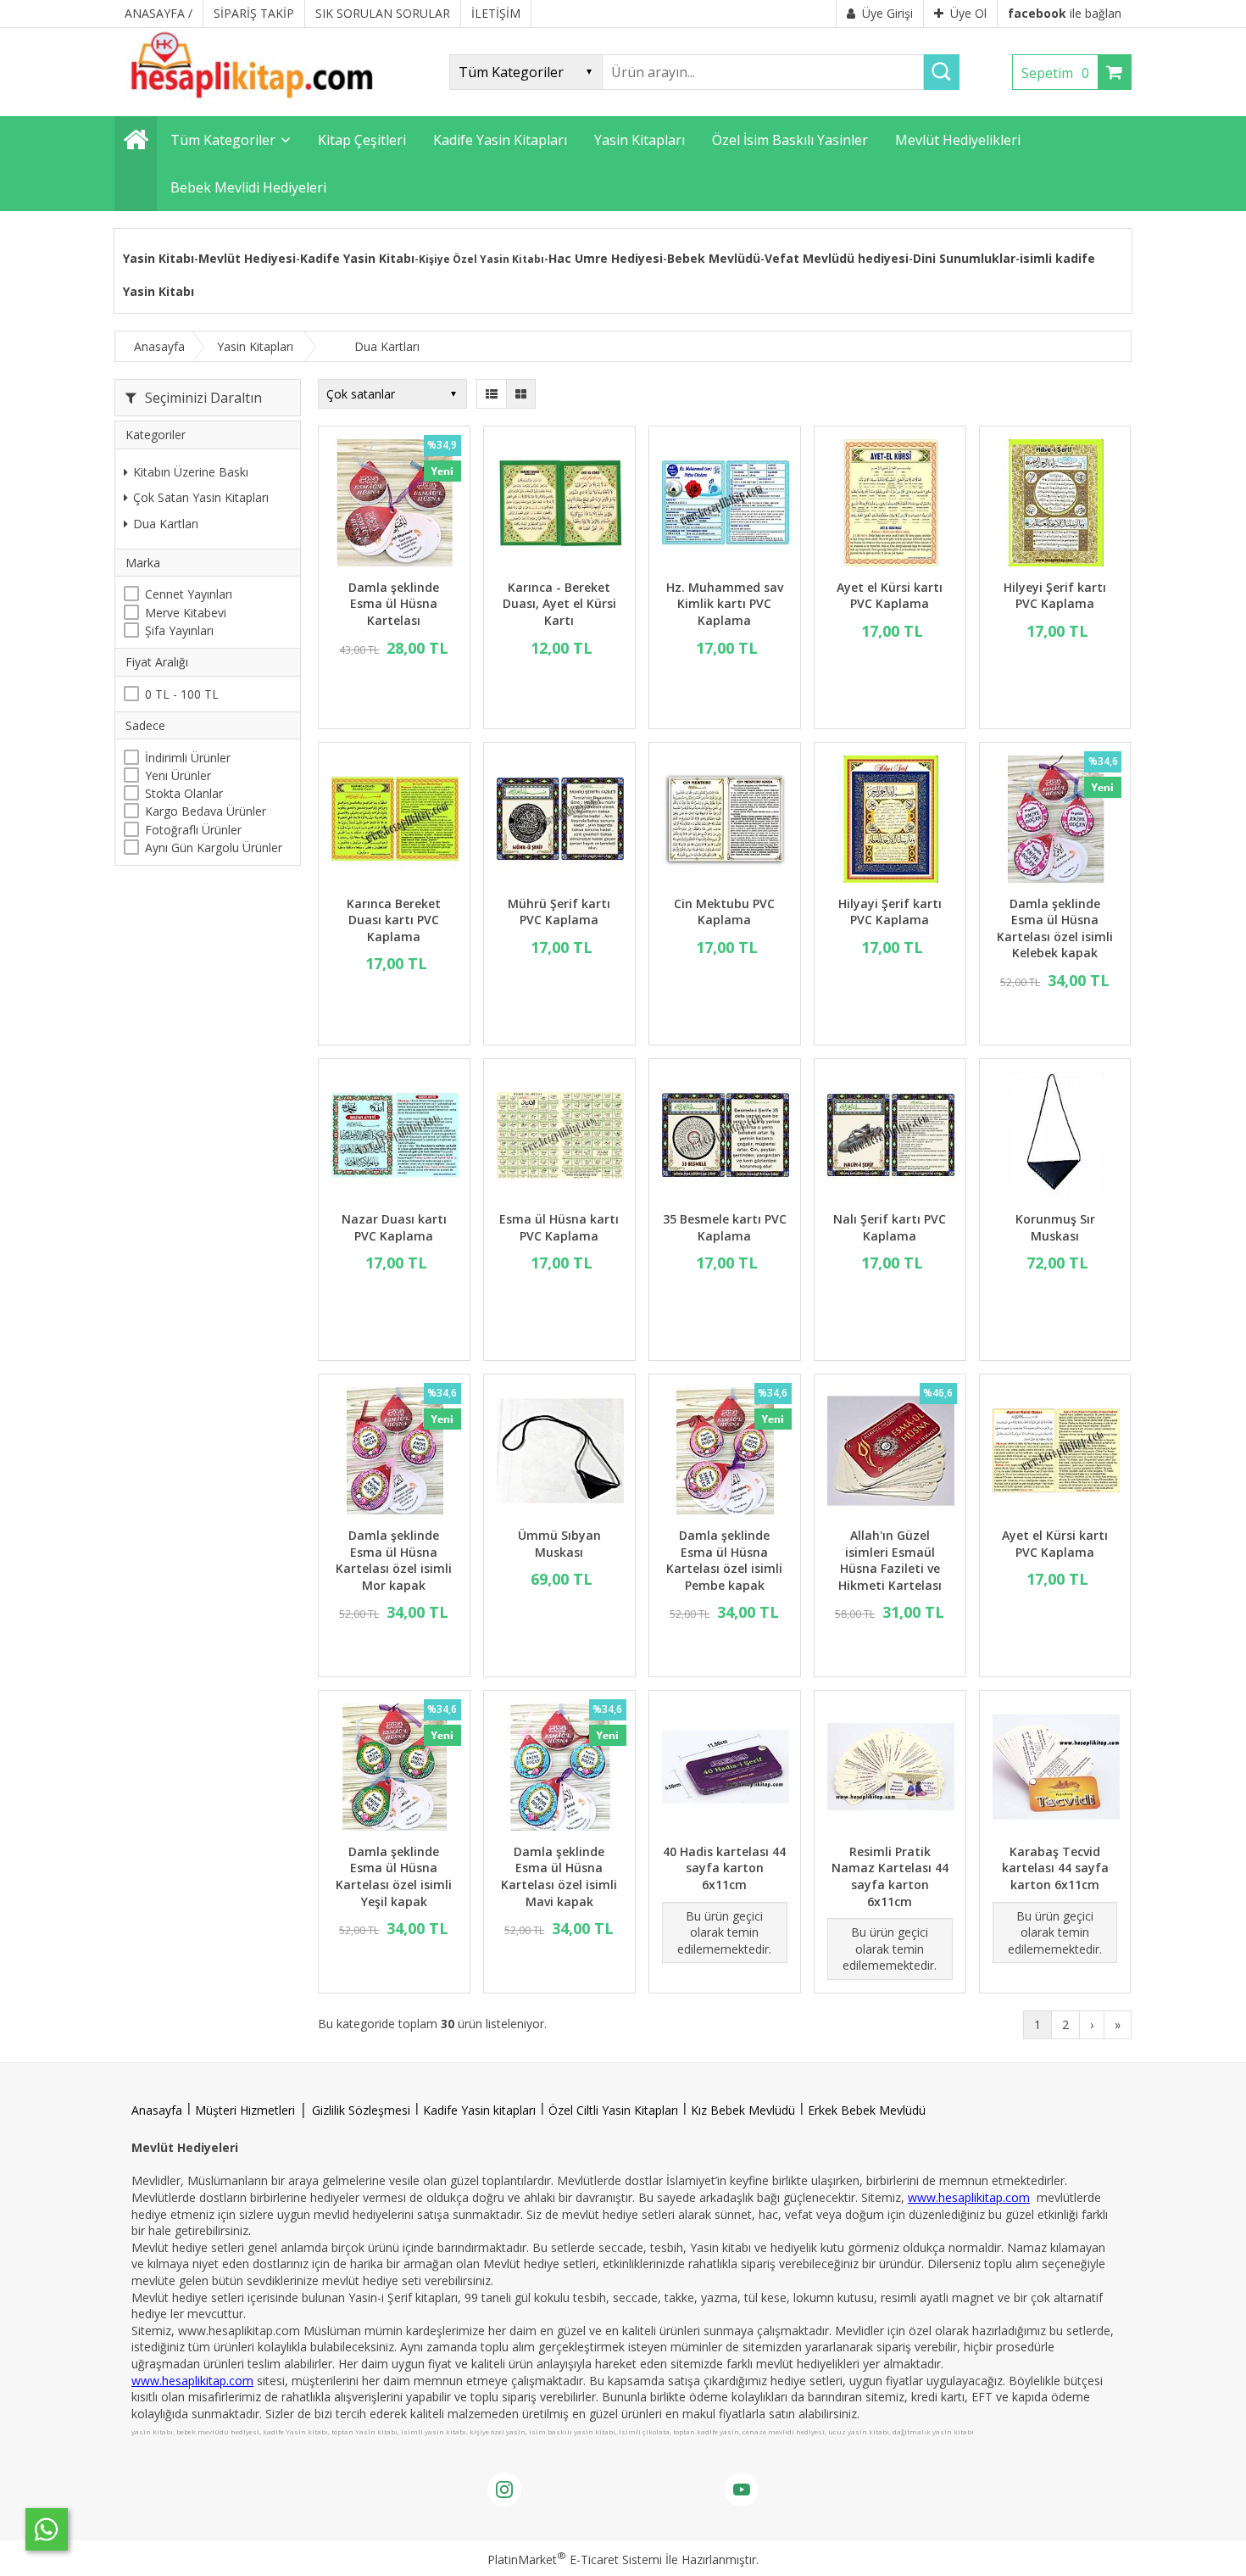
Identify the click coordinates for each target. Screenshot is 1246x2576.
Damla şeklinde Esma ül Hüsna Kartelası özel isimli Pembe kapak (724, 1560)
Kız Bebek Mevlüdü (743, 2110)
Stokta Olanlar (184, 793)
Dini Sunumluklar (964, 258)
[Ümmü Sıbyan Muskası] (559, 1453)
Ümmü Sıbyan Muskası (559, 1544)
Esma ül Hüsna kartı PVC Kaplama (559, 1227)
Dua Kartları (166, 524)
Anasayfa (157, 2110)
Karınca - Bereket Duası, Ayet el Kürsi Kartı (559, 604)
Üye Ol (968, 13)
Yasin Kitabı (159, 258)
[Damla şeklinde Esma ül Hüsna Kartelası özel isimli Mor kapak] (394, 1453)
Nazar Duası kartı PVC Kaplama (394, 1227)
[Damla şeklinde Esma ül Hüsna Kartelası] (394, 505)
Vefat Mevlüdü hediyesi (837, 258)
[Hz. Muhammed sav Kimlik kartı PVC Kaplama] (725, 505)
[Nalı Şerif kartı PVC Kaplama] (890, 1137)
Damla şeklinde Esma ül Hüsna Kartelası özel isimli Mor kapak (394, 1560)
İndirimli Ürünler (188, 758)
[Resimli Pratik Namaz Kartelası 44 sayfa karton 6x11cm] (890, 1769)
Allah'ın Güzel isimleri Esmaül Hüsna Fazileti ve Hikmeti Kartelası (890, 1560)
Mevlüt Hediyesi (247, 258)
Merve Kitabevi (186, 613)
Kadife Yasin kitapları (479, 2110)
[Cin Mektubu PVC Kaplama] (725, 821)
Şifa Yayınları (179, 630)
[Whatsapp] (47, 2529)
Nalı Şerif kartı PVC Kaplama (890, 1227)
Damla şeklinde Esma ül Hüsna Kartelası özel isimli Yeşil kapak (394, 1876)
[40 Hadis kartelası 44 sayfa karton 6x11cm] (725, 1769)
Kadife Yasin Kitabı (357, 258)
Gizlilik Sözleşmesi (361, 2110)
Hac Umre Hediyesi (606, 258)
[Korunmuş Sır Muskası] (1055, 1137)
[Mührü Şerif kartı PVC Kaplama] (559, 821)
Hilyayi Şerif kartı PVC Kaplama (890, 912)
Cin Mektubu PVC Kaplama (724, 912)
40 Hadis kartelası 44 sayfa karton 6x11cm (724, 1868)
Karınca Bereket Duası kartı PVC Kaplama (394, 920)
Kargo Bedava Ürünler (206, 812)
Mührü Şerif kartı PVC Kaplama (559, 912)
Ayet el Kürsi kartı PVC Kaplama (890, 596)
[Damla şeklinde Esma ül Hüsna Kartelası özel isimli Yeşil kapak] (394, 1769)
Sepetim (1055, 73)
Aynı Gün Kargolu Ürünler (214, 848)
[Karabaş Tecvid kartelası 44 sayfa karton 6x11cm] (1055, 1769)
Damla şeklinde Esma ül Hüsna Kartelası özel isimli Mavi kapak (559, 1876)
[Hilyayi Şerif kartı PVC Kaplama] (890, 821)
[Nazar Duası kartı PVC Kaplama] (394, 1137)
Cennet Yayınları (189, 595)
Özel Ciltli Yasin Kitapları (613, 2110)
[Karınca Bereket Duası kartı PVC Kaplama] (394, 821)
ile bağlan (1065, 13)
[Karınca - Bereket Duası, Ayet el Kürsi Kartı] (559, 505)
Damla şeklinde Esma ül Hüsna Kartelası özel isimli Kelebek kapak (1055, 928)
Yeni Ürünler (178, 775)
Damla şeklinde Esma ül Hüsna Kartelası (394, 604)
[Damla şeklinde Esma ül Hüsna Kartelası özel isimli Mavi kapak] (559, 1769)
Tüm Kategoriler (223, 140)
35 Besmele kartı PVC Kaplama (725, 1227)
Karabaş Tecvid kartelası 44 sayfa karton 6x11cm (1055, 1868)
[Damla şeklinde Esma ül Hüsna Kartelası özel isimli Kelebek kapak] (1055, 821)
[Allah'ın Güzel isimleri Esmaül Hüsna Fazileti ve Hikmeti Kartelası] (890, 1453)
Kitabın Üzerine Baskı (191, 472)
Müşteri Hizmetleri (245, 2110)
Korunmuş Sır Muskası (1055, 1227)
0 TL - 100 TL (182, 694)
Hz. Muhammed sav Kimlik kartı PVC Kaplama (725, 604)
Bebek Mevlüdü (714, 258)
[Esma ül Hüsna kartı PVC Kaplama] (559, 1137)
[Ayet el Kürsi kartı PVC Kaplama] (890, 505)
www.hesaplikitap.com (969, 2197)
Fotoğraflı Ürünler (193, 830)
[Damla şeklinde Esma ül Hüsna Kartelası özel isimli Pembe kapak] (725, 1453)
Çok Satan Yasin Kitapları (201, 498)
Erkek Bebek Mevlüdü (867, 2110)
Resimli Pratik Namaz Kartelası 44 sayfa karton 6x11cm (890, 1876)
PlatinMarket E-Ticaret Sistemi (575, 2559)
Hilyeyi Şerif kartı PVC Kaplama (1055, 596)
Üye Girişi (887, 13)
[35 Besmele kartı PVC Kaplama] (725, 1137)
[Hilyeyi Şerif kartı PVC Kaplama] (1055, 505)
